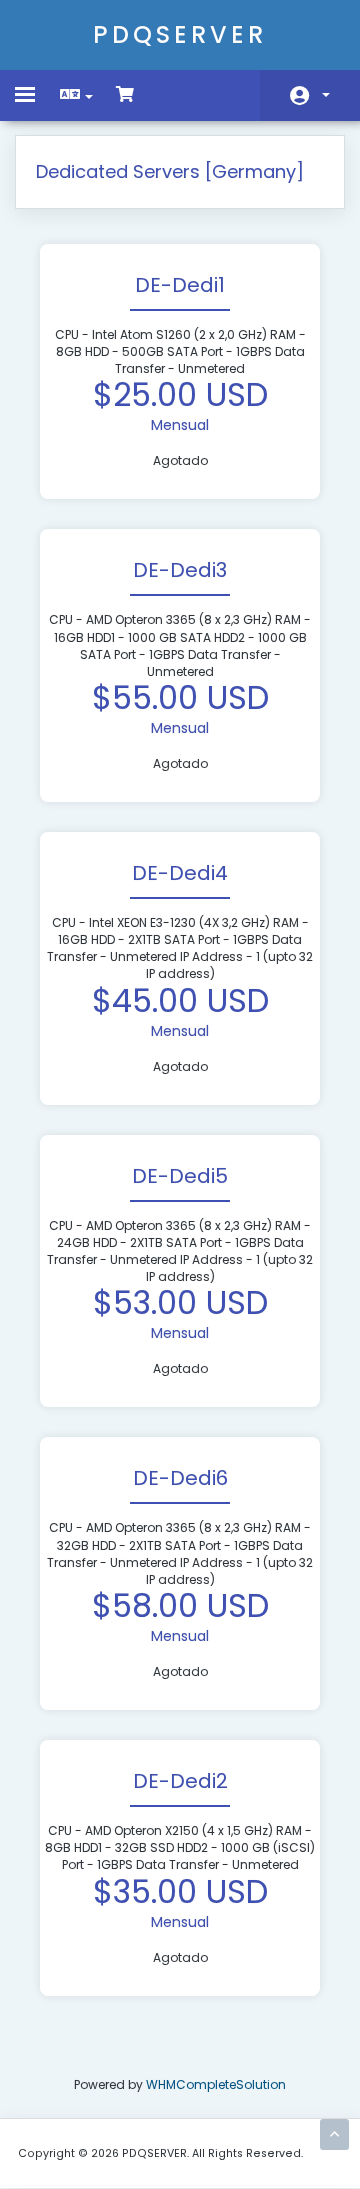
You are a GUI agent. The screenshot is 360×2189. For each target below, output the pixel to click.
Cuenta (310, 95)
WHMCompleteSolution (216, 2084)
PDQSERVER (180, 34)
